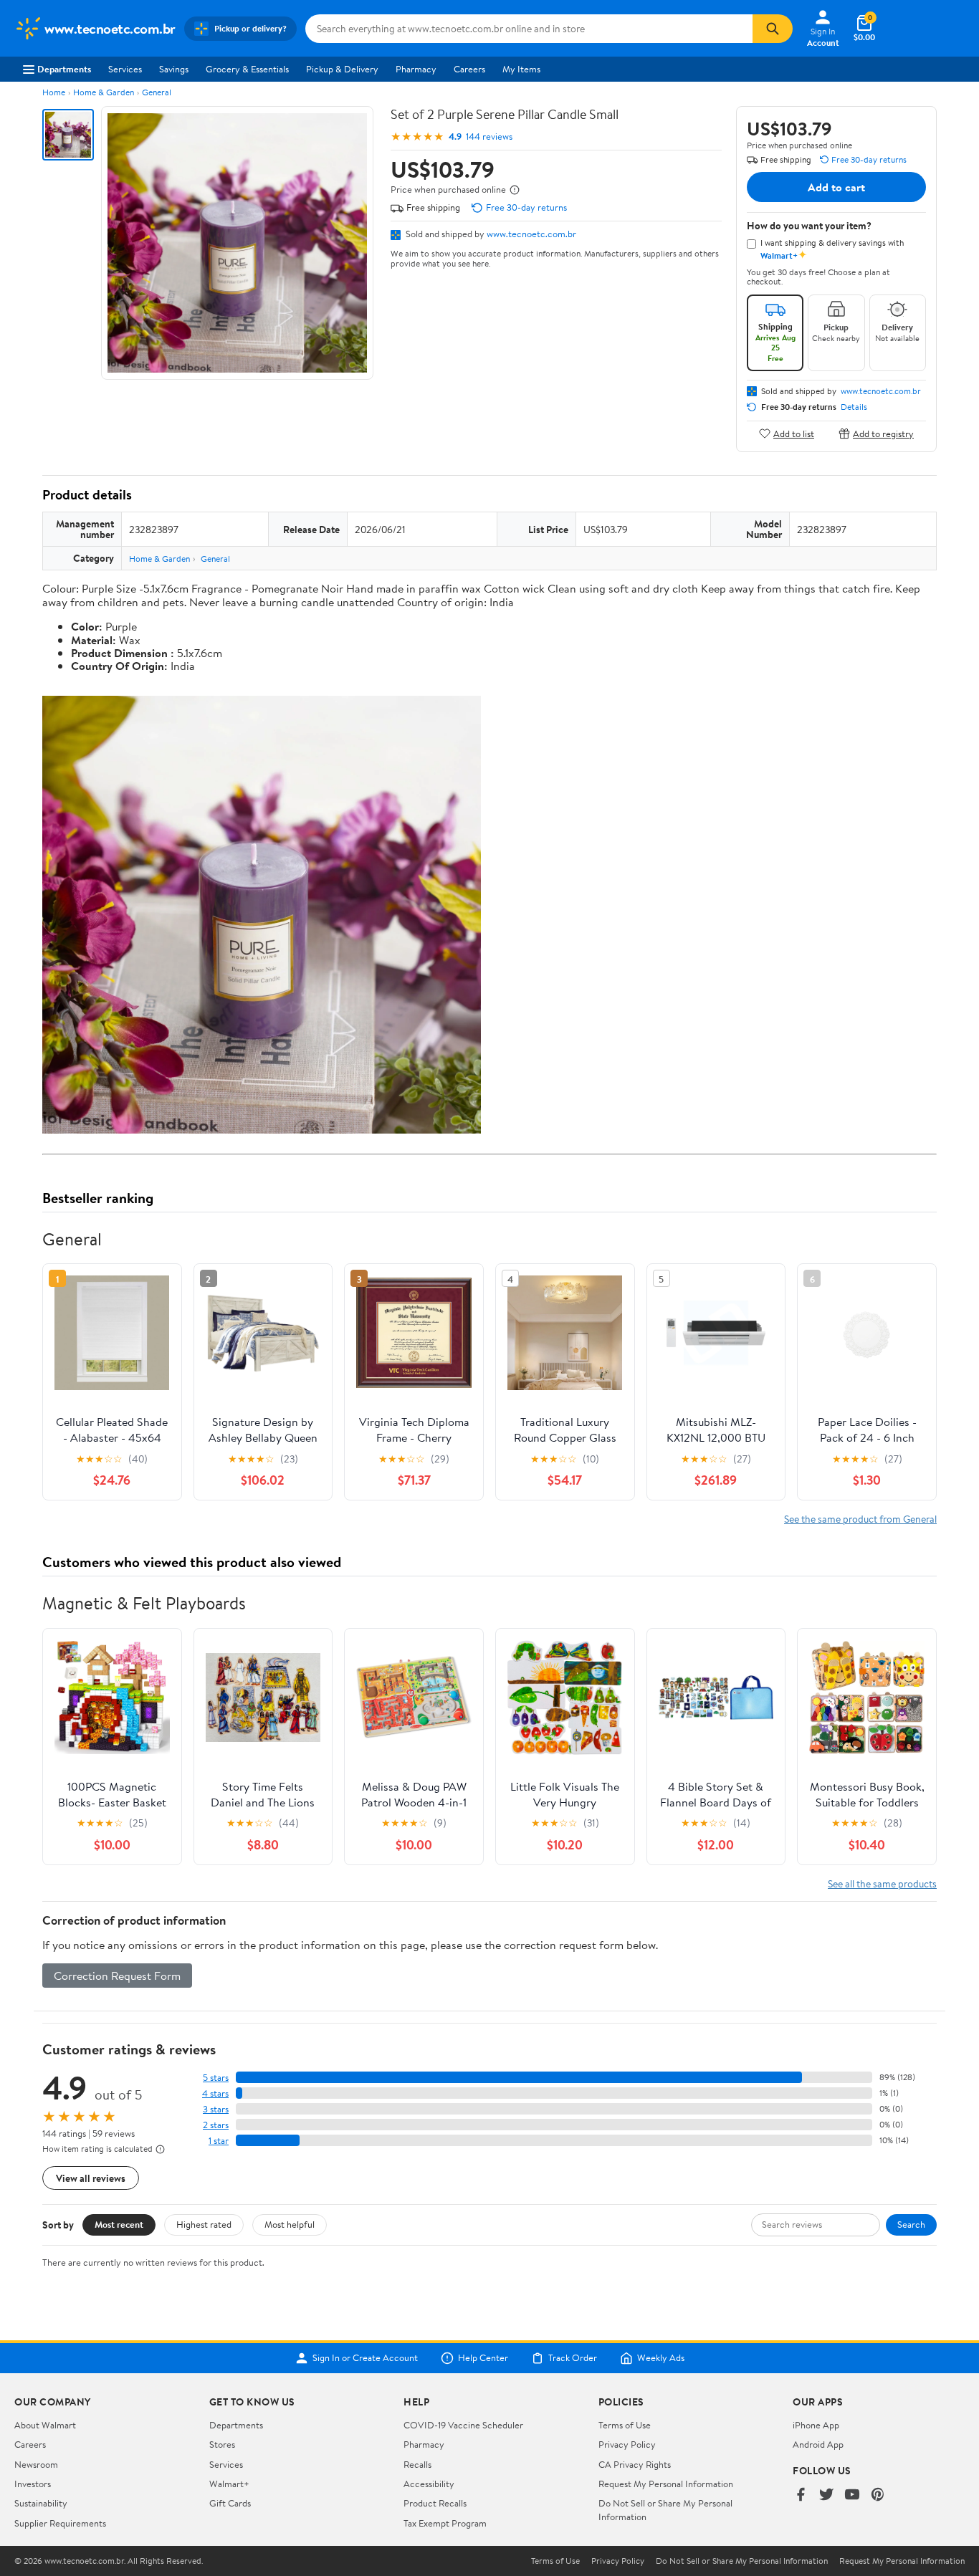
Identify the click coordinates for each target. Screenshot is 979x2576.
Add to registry (883, 433)
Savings (174, 69)
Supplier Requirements (60, 2523)
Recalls (417, 2464)
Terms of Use (625, 2425)
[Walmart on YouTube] (852, 2495)
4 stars (215, 2093)
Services (125, 69)
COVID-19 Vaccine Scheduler (463, 2425)
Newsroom (36, 2464)
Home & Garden (104, 92)
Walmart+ (229, 2484)
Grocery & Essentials (247, 69)
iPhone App (816, 2425)
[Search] (773, 29)
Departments (64, 69)
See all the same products (882, 1883)
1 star (219, 2141)
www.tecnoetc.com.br (531, 234)
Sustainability (41, 2503)
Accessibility (429, 2484)
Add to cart (836, 187)
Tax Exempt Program (445, 2523)
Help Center (483, 2358)
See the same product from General (860, 1519)
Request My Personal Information (666, 2484)
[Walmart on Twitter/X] (826, 2495)
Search (911, 2224)
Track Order (573, 2358)
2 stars (216, 2125)
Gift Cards (230, 2503)
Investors (33, 2484)
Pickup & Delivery (342, 69)
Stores (222, 2444)
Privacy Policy (627, 2444)
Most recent (119, 2224)
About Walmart (45, 2425)
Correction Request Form (117, 1976)
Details (854, 407)
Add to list (794, 433)
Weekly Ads (661, 2358)
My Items (521, 69)
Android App (818, 2444)
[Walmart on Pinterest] (878, 2495)
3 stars (216, 2109)
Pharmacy (416, 69)
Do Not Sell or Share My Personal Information (742, 2561)
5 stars (216, 2078)
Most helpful (290, 2224)
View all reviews (91, 2178)
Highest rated (204, 2224)
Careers (469, 69)
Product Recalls (435, 2503)
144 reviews (489, 137)
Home (54, 92)
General (157, 92)
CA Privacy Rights (635, 2464)
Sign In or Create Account (365, 2358)
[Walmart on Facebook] (801, 2495)
